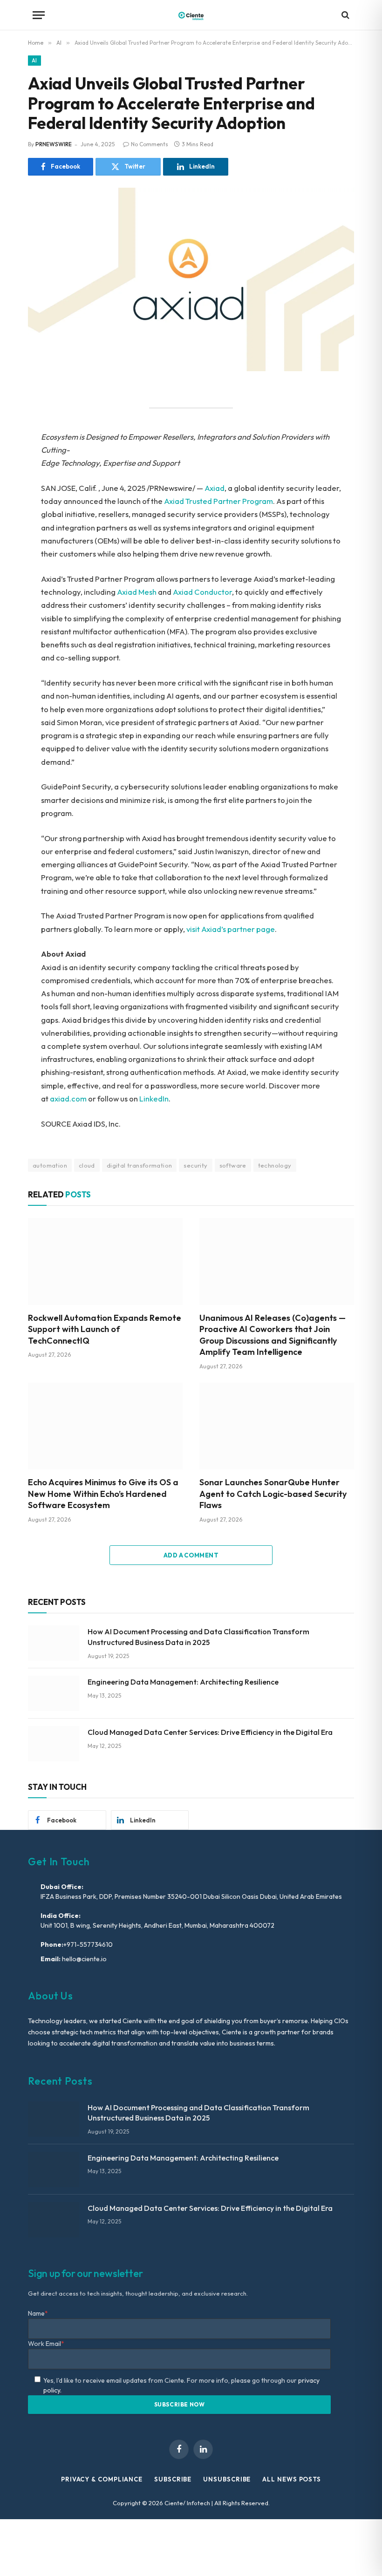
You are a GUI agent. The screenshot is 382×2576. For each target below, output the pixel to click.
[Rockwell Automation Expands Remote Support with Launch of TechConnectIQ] (105, 1261)
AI (34, 61)
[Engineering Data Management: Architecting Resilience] (54, 1693)
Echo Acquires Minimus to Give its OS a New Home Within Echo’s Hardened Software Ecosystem (103, 1494)
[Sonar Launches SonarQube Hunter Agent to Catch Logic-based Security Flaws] (277, 1426)
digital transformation (140, 1165)
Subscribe (173, 2479)
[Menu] (39, 15)
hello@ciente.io (84, 1959)
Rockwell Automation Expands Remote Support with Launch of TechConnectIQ (105, 1329)
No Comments (150, 144)
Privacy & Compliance (102, 2479)
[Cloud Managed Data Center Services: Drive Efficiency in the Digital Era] (54, 1744)
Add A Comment (191, 1555)
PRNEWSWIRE (54, 144)
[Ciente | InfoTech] (191, 15)
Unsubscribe (227, 2479)
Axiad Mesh (137, 592)
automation (50, 1165)
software (233, 1165)
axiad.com (68, 1098)
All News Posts (292, 2479)
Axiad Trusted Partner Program (218, 501)
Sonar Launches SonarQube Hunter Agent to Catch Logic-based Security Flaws (273, 1494)
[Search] (344, 15)
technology (275, 1165)
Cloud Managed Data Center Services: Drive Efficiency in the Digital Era (210, 1732)
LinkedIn (154, 1098)
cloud (87, 1165)
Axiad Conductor (202, 592)
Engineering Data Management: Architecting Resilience (183, 1682)
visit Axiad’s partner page (231, 929)
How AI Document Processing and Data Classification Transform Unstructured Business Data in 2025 (198, 1637)
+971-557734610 (88, 1944)
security (195, 1165)
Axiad (215, 488)
